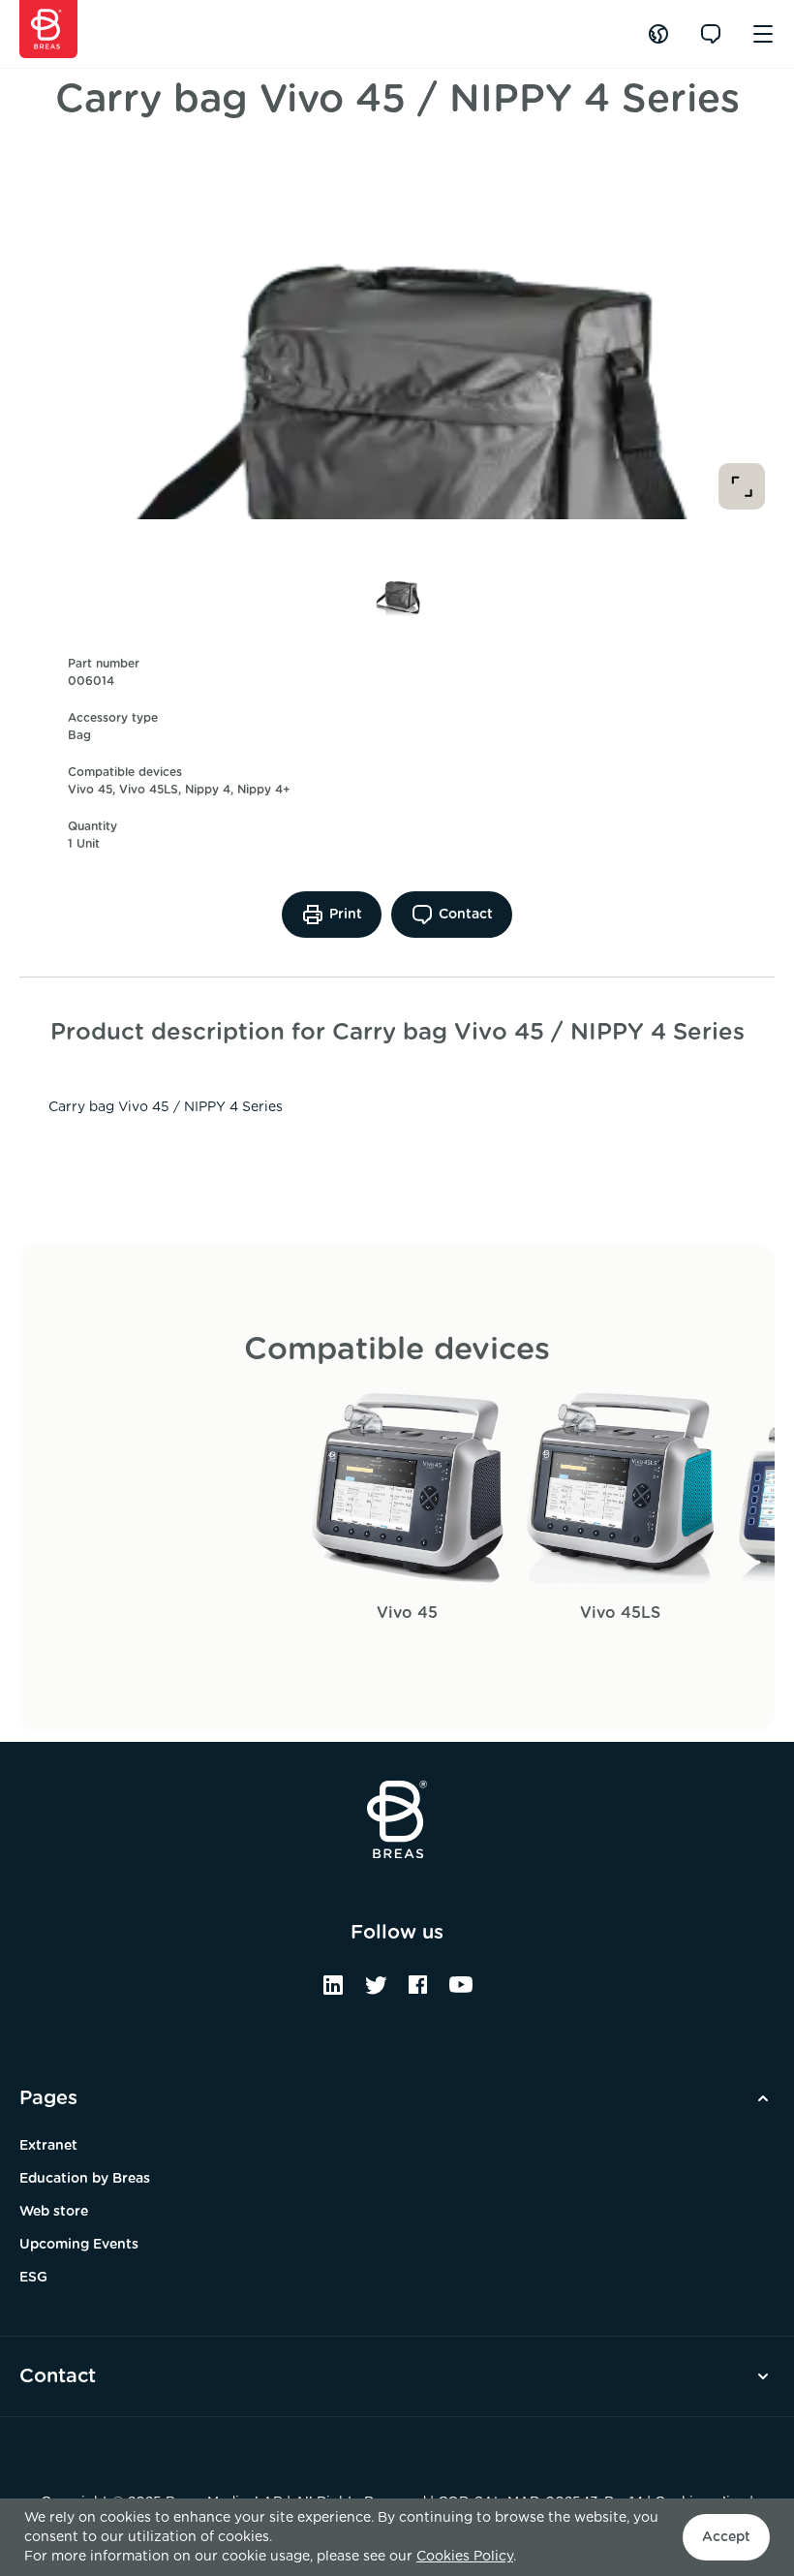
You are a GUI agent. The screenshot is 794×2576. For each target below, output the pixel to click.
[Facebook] (418, 1992)
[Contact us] (711, 34)
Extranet (48, 2146)
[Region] (658, 34)
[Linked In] (333, 1992)
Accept (726, 2537)
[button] (397, 587)
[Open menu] (763, 34)
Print (346, 915)
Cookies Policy (465, 2557)
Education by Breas (85, 2179)
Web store (54, 2212)
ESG (33, 2278)
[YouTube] (461, 1992)
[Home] (48, 29)
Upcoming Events (79, 2245)
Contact (466, 915)
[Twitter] (376, 1992)
